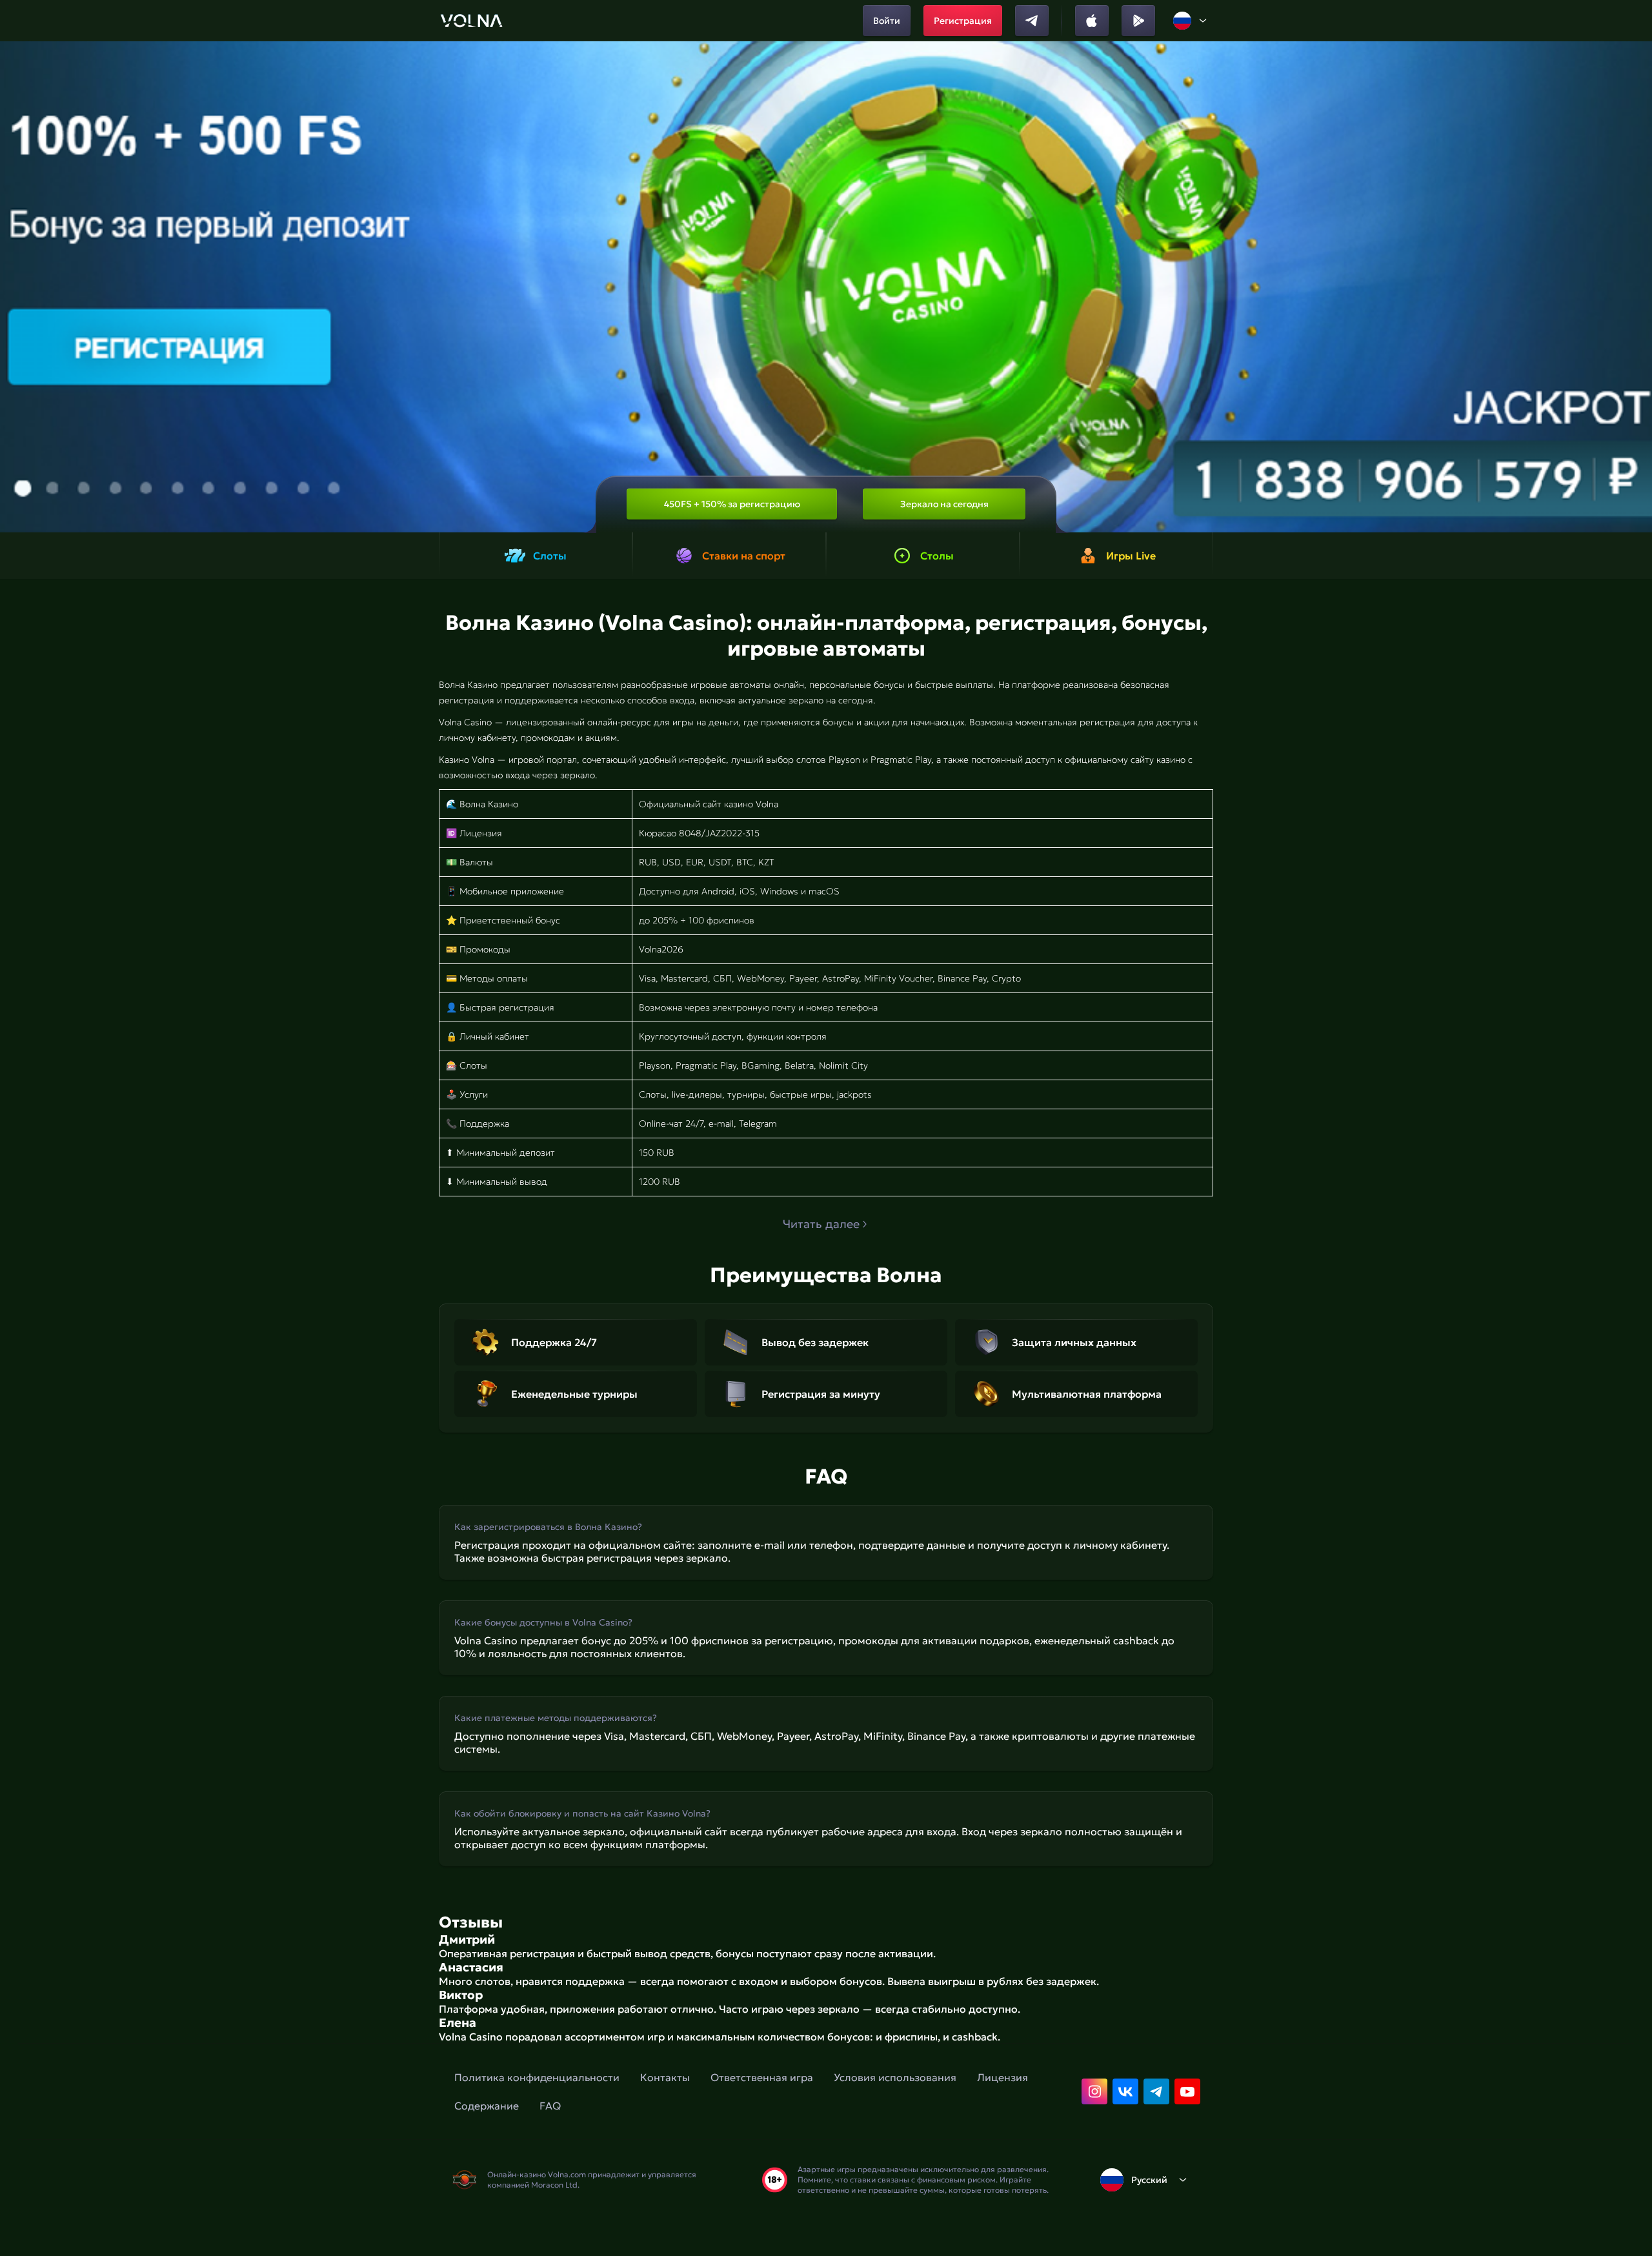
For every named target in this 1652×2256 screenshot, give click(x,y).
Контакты (665, 2077)
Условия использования (895, 2077)
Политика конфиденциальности (537, 2077)
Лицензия (1002, 2077)
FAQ (550, 2106)
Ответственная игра (762, 2077)
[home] (471, 21)
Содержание (487, 2106)
